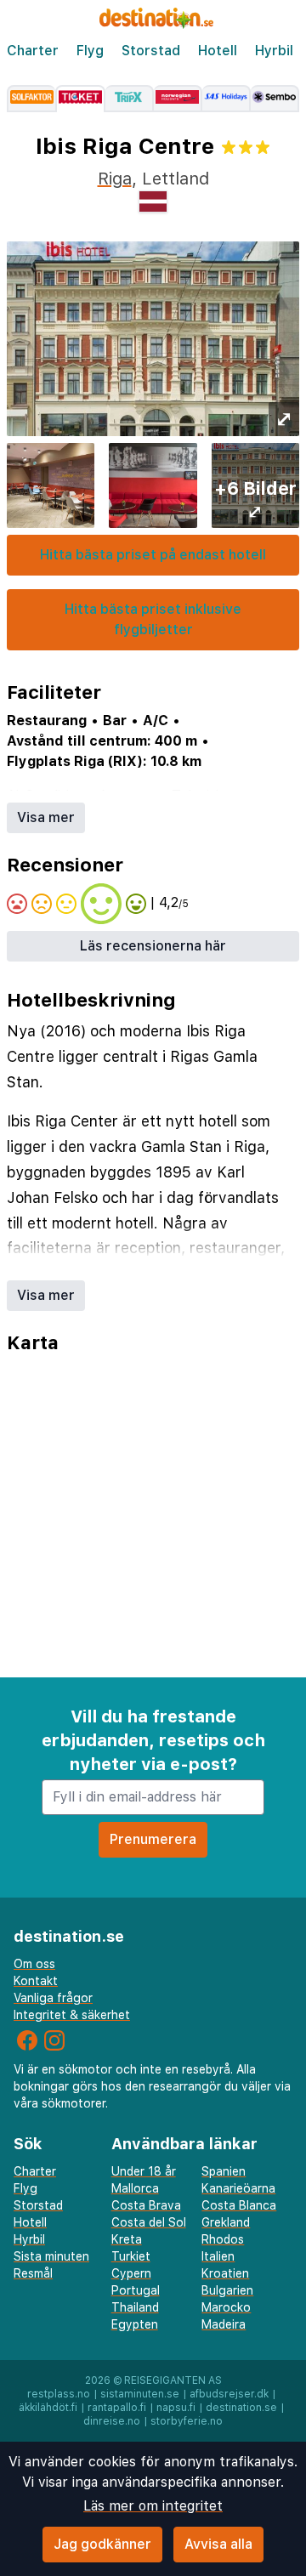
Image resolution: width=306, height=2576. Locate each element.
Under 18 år (144, 2171)
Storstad (151, 51)
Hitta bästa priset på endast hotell (153, 555)
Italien (218, 2256)
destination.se (241, 2408)
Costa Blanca (239, 2205)
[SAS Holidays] (227, 99)
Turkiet (131, 2256)
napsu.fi (176, 2408)
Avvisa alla (218, 2544)
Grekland (226, 2222)
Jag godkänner (102, 2544)
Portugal (136, 2290)
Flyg (90, 51)
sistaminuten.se (140, 2394)
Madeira (224, 2324)
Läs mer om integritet (153, 2506)
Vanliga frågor (53, 1998)
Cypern (131, 2273)
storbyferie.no (187, 2421)
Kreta (127, 2239)
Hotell (218, 51)
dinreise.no (112, 2421)
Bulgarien (227, 2290)
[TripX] (130, 99)
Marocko (226, 2307)
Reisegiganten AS (173, 2380)
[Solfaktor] (31, 99)
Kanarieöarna (238, 2188)
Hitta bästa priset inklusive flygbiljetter (153, 619)
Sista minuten (51, 2256)
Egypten (135, 2324)
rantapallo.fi (117, 2408)
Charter (33, 51)
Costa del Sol (149, 2222)
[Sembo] (275, 99)
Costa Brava (146, 2205)
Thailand (135, 2307)
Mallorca (135, 2188)
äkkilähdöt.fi (48, 2408)
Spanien (224, 2171)
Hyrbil (274, 51)
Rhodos (223, 2239)
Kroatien (225, 2273)
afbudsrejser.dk (229, 2394)
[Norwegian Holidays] (178, 99)
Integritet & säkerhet (72, 2015)
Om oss (34, 1964)
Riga (115, 179)
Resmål (33, 2273)
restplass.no (59, 2394)
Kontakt (36, 1981)
